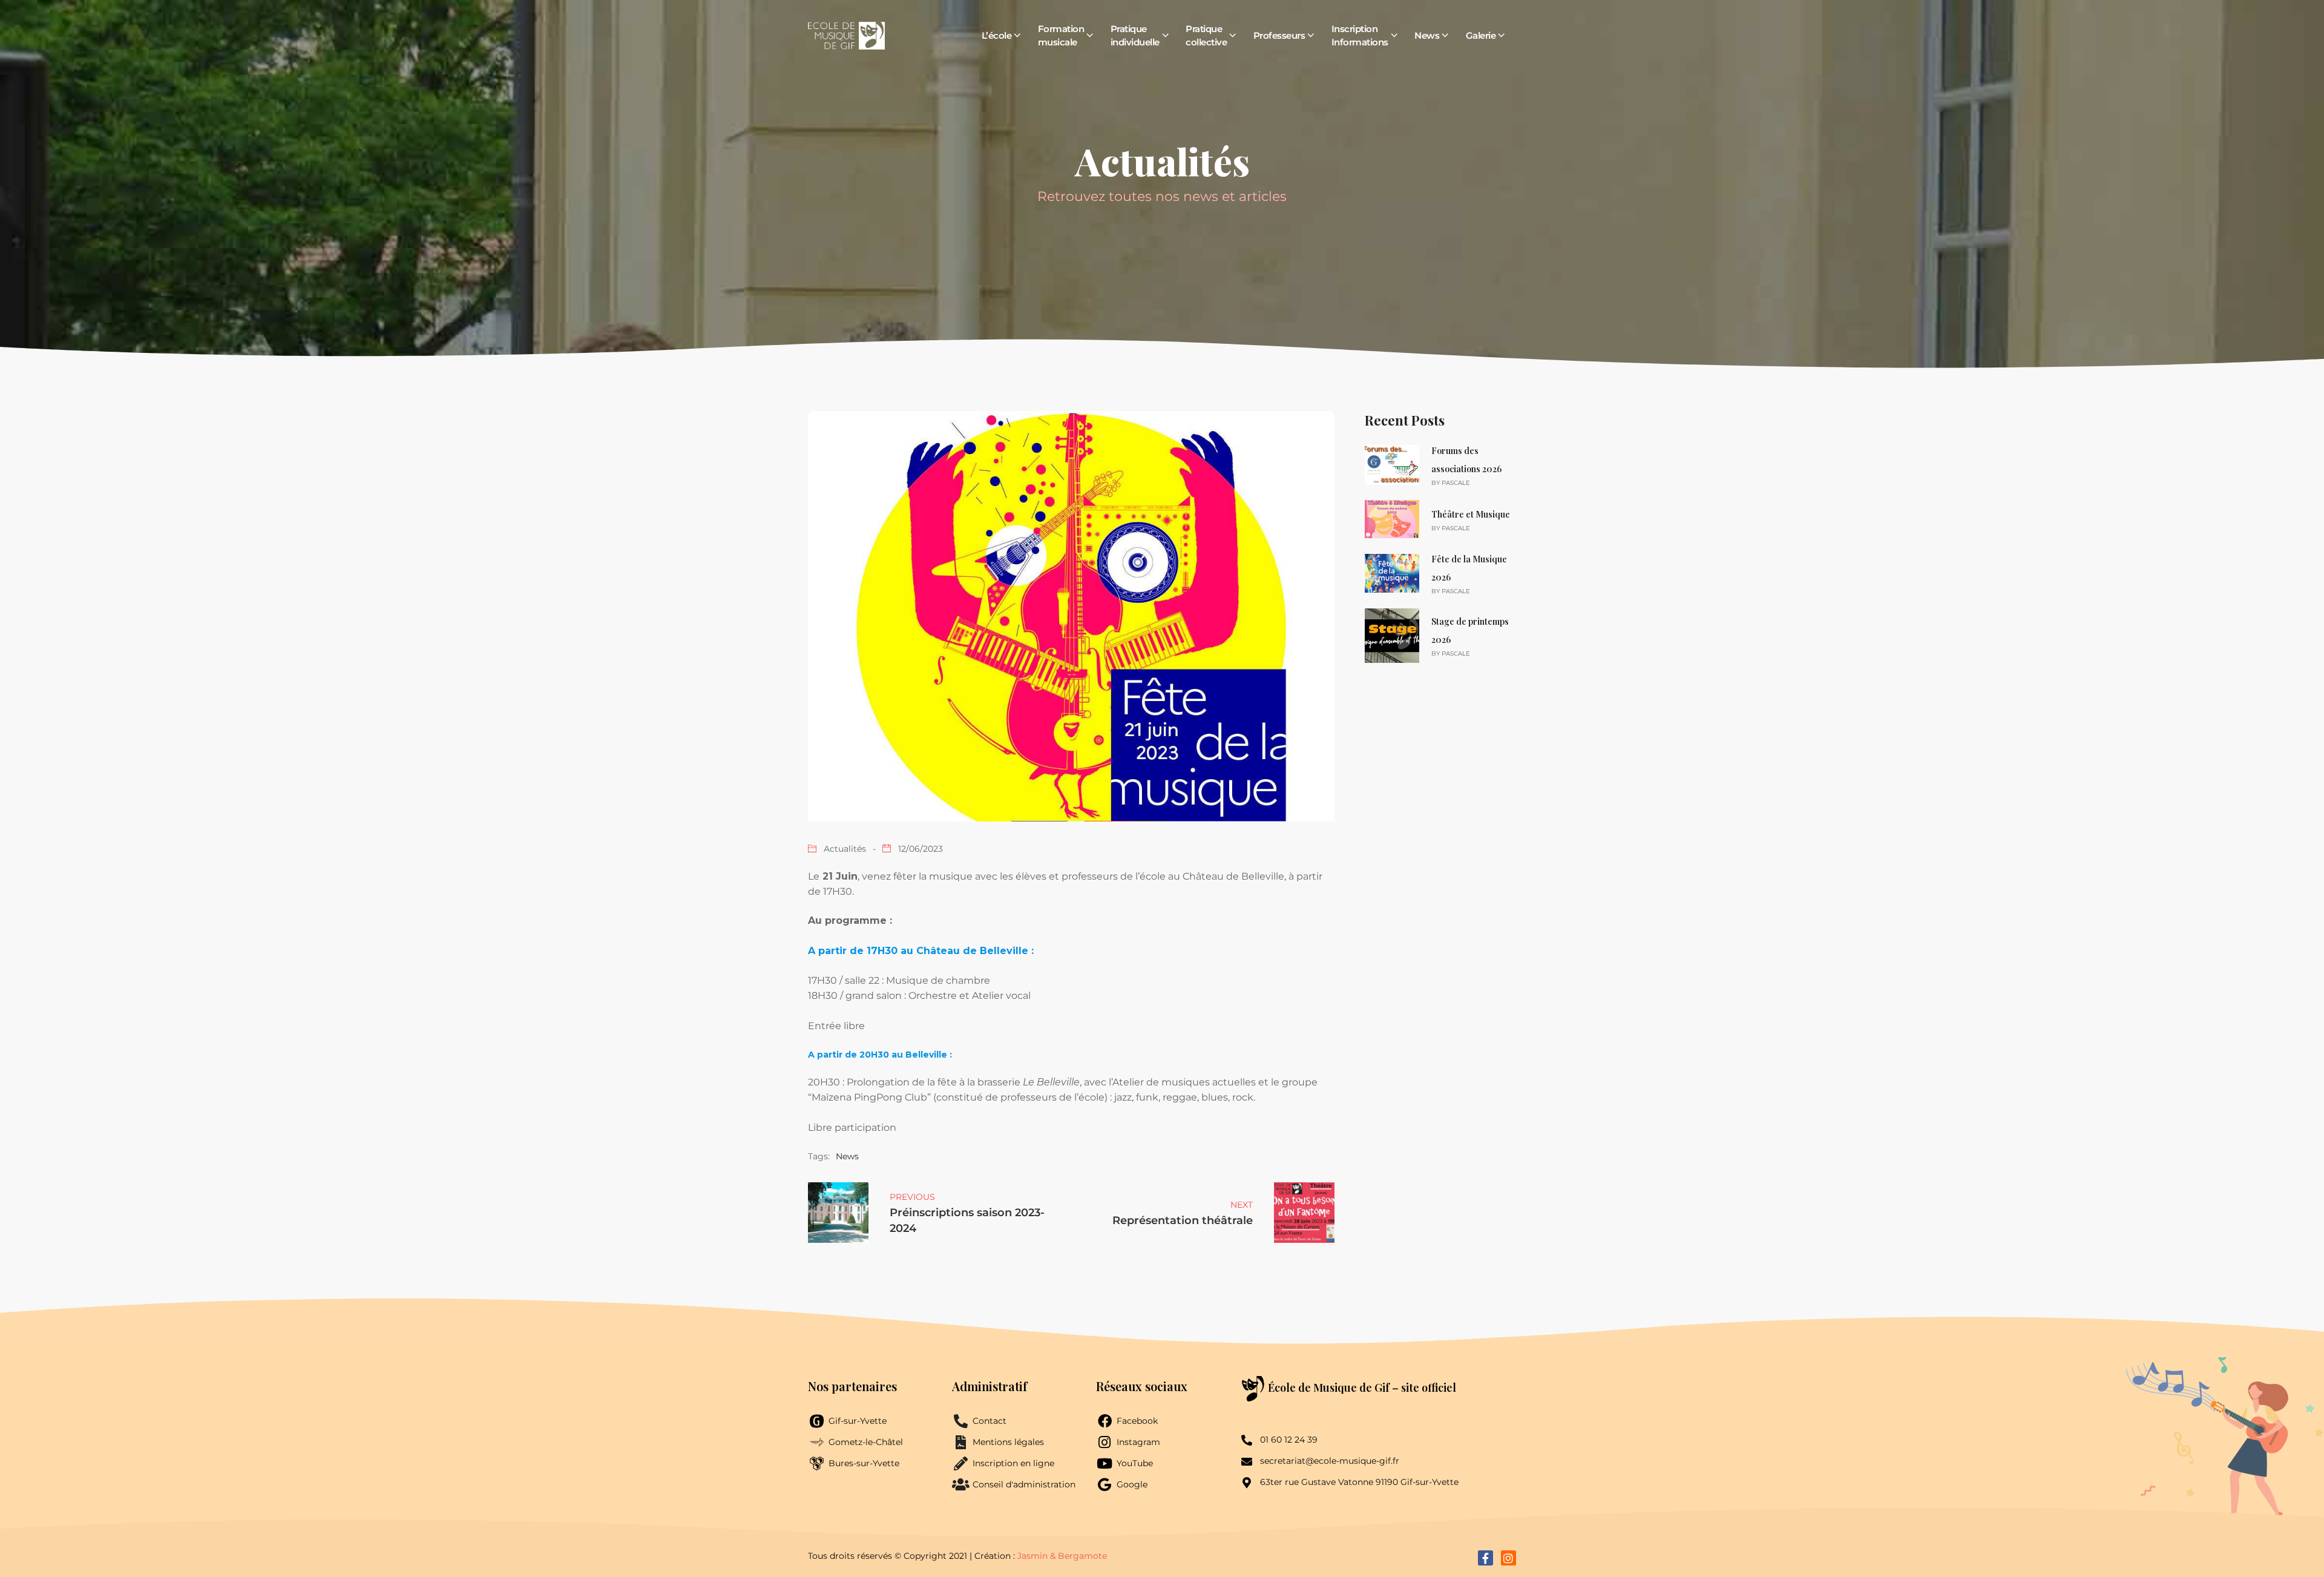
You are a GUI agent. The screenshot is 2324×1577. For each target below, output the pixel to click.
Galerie (1481, 35)
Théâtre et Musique (1471, 514)
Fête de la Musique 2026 (1469, 568)
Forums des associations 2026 (1466, 460)
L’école (997, 35)
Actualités (845, 849)
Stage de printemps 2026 (1470, 630)
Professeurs (1279, 35)
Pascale (1456, 483)
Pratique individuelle (1135, 35)
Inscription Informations (1360, 35)
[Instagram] (1508, 1558)
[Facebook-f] (1485, 1558)
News (1427, 35)
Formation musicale (1061, 35)
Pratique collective (1206, 35)
